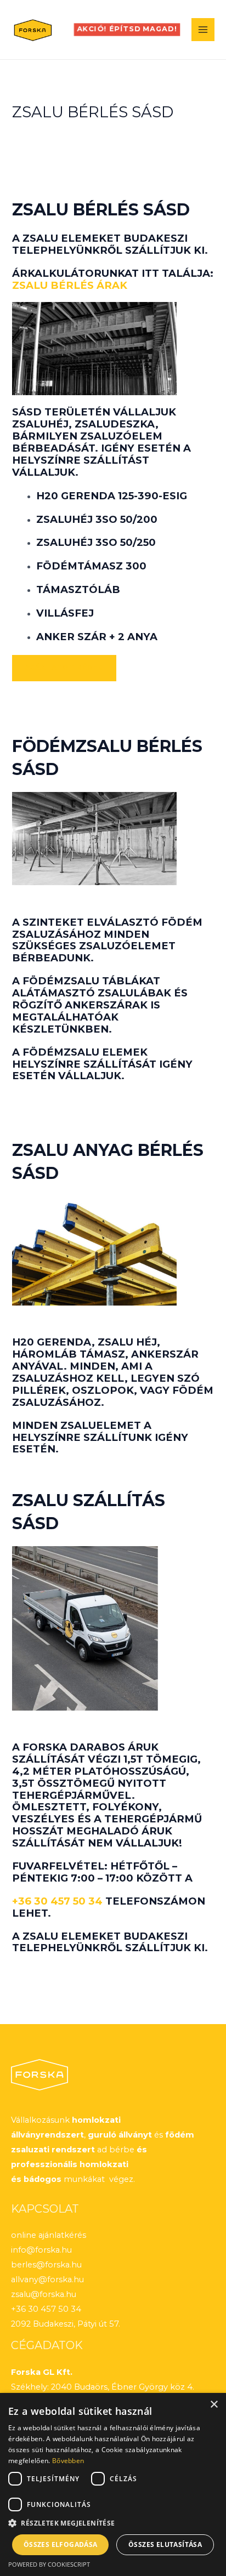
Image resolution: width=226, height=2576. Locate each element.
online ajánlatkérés (49, 2235)
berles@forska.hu (46, 2265)
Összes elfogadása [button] (61, 2544)
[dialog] (113, 2484)
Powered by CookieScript (49, 2564)
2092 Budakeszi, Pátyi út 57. (66, 2324)
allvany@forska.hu (47, 2279)
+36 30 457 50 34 (57, 1901)
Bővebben (68, 2461)
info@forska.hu (41, 2250)
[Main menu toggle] (203, 30)
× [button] (214, 2405)
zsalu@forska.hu (44, 2294)
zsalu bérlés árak (70, 285)
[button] (127, 30)
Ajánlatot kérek (64, 668)
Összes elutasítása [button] (165, 2544)
